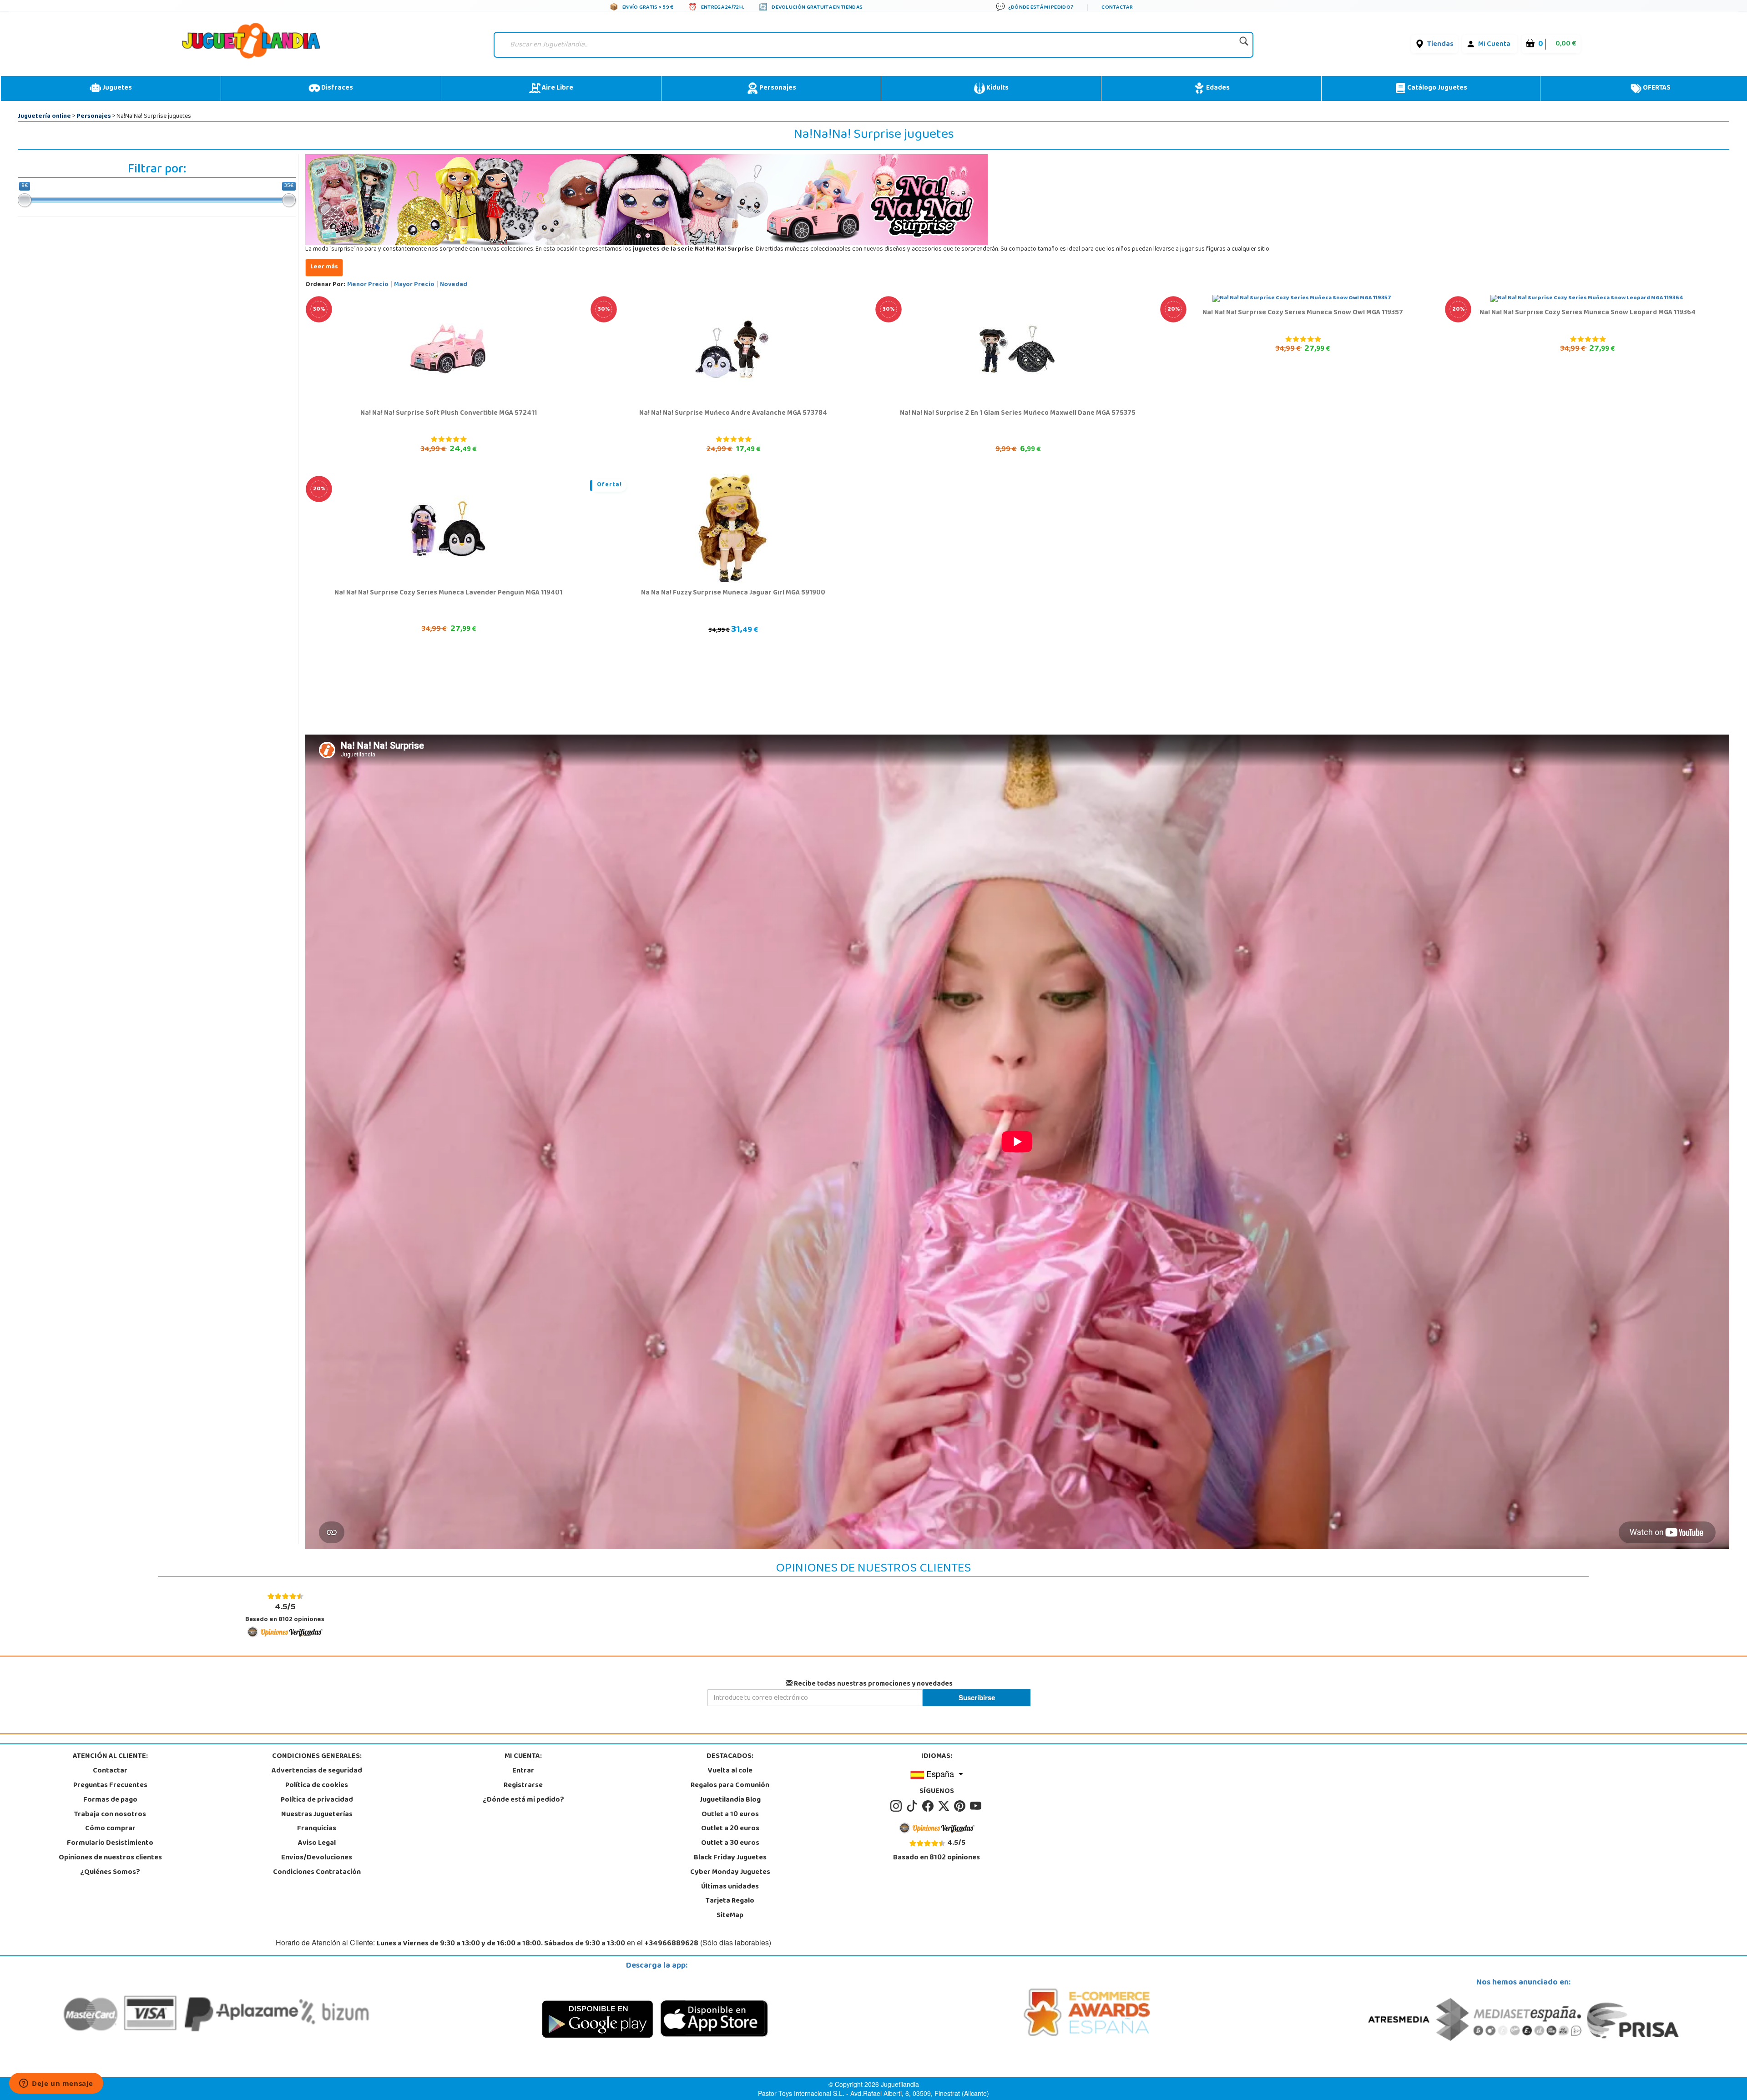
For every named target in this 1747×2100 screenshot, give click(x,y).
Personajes (777, 88)
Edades (1217, 88)
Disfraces (336, 88)
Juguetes (116, 88)
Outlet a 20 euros (730, 1829)
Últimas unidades (730, 1887)
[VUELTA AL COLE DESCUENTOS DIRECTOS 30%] (448, 349)
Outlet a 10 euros (730, 1815)
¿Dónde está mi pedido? (523, 1800)
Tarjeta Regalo (730, 1901)
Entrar (523, 1771)
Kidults (997, 88)
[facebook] (929, 1806)
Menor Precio (368, 285)
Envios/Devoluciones (317, 1858)
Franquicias (317, 1829)
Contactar (110, 1771)
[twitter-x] (945, 1806)
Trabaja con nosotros (110, 1815)
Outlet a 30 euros (730, 1843)
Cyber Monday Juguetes (730, 1873)
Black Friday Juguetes (730, 1858)
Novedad (454, 285)
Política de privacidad (317, 1800)
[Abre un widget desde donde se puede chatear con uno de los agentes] (56, 2084)
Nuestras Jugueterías (317, 1815)
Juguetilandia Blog (730, 1800)
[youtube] (976, 1806)
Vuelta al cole (730, 1771)
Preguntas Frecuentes (110, 1786)
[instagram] (897, 1806)
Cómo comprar (110, 1829)
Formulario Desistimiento (110, 1843)
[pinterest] (961, 1806)
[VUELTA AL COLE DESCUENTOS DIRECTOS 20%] (1302, 299)
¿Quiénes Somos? (110, 1873)
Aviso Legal (317, 1843)
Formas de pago (110, 1800)
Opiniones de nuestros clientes (110, 1858)
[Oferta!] (733, 529)
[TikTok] (913, 1806)
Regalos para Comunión (730, 1786)
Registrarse (523, 1786)
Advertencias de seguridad (317, 1771)
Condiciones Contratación (317, 1873)
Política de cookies (317, 1786)
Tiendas (1440, 45)
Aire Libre (557, 88)
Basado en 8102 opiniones (285, 1613)
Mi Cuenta (1494, 45)
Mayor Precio (414, 285)
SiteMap (730, 1916)
